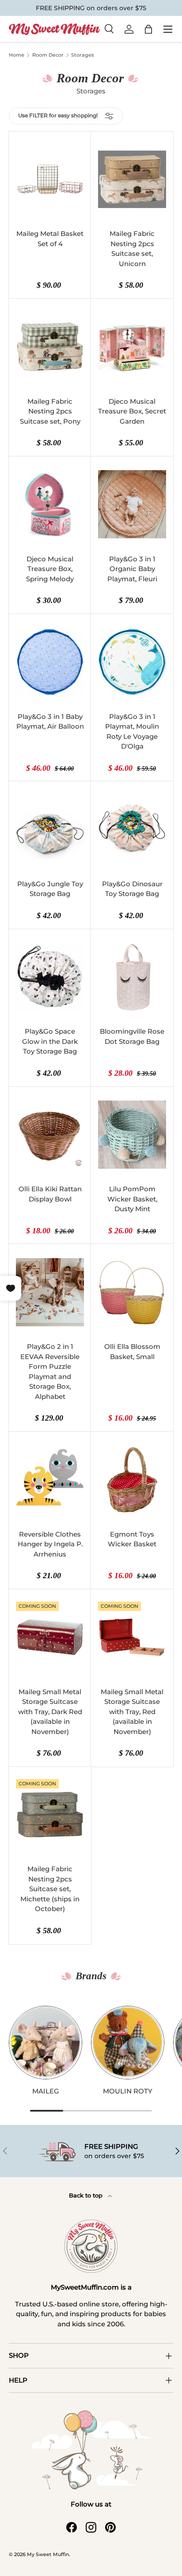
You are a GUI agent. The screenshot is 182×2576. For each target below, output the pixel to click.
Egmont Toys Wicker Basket (132, 1539)
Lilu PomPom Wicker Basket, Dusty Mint (132, 1199)
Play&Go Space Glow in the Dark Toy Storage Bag (50, 1041)
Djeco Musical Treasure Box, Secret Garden (132, 411)
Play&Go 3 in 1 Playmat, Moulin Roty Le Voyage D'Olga (132, 732)
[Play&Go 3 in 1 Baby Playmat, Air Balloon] (50, 662)
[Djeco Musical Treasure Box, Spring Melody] (50, 504)
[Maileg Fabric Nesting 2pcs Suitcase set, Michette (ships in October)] (50, 1815)
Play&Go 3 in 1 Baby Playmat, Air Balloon (50, 722)
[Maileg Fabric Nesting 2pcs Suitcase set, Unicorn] (132, 180)
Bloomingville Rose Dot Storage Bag (132, 1036)
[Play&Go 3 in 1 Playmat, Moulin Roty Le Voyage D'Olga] (132, 662)
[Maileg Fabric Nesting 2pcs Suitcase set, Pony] (50, 347)
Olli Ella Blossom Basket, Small (132, 1352)
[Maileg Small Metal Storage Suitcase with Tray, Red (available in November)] (132, 1637)
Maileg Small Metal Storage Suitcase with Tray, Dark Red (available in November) (50, 1712)
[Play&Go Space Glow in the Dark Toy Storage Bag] (50, 977)
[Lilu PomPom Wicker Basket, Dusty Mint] (132, 1135)
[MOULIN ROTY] (128, 2043)
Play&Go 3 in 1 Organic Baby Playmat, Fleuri (132, 569)
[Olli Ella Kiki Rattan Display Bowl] (50, 1135)
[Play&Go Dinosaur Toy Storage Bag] (132, 829)
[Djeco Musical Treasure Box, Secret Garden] (132, 347)
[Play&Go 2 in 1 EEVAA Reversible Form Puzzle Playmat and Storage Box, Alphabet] (50, 1292)
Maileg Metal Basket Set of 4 (50, 239)
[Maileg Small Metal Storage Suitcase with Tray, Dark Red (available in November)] (50, 1637)
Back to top (87, 2195)
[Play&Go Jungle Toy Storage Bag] (50, 829)
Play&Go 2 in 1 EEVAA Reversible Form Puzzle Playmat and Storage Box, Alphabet (50, 1371)
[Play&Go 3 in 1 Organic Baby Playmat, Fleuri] (132, 504)
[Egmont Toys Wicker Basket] (132, 1480)
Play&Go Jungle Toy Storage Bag (50, 889)
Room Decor (48, 55)
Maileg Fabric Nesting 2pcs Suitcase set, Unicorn (132, 249)
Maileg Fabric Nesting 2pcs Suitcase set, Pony (50, 411)
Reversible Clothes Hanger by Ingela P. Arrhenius (50, 1544)
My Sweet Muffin (48, 2554)
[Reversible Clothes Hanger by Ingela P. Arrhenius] (50, 1480)
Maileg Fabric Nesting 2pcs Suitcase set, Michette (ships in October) (50, 1889)
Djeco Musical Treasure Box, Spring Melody (50, 569)
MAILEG (46, 2091)
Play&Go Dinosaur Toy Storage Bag (132, 889)
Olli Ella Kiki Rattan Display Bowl (50, 1194)
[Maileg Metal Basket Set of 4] (50, 180)
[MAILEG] (45, 2043)
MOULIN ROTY (128, 2091)
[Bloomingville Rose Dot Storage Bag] (132, 977)
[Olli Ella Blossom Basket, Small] (132, 1292)
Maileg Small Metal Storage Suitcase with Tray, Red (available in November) (132, 1712)
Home (17, 55)
